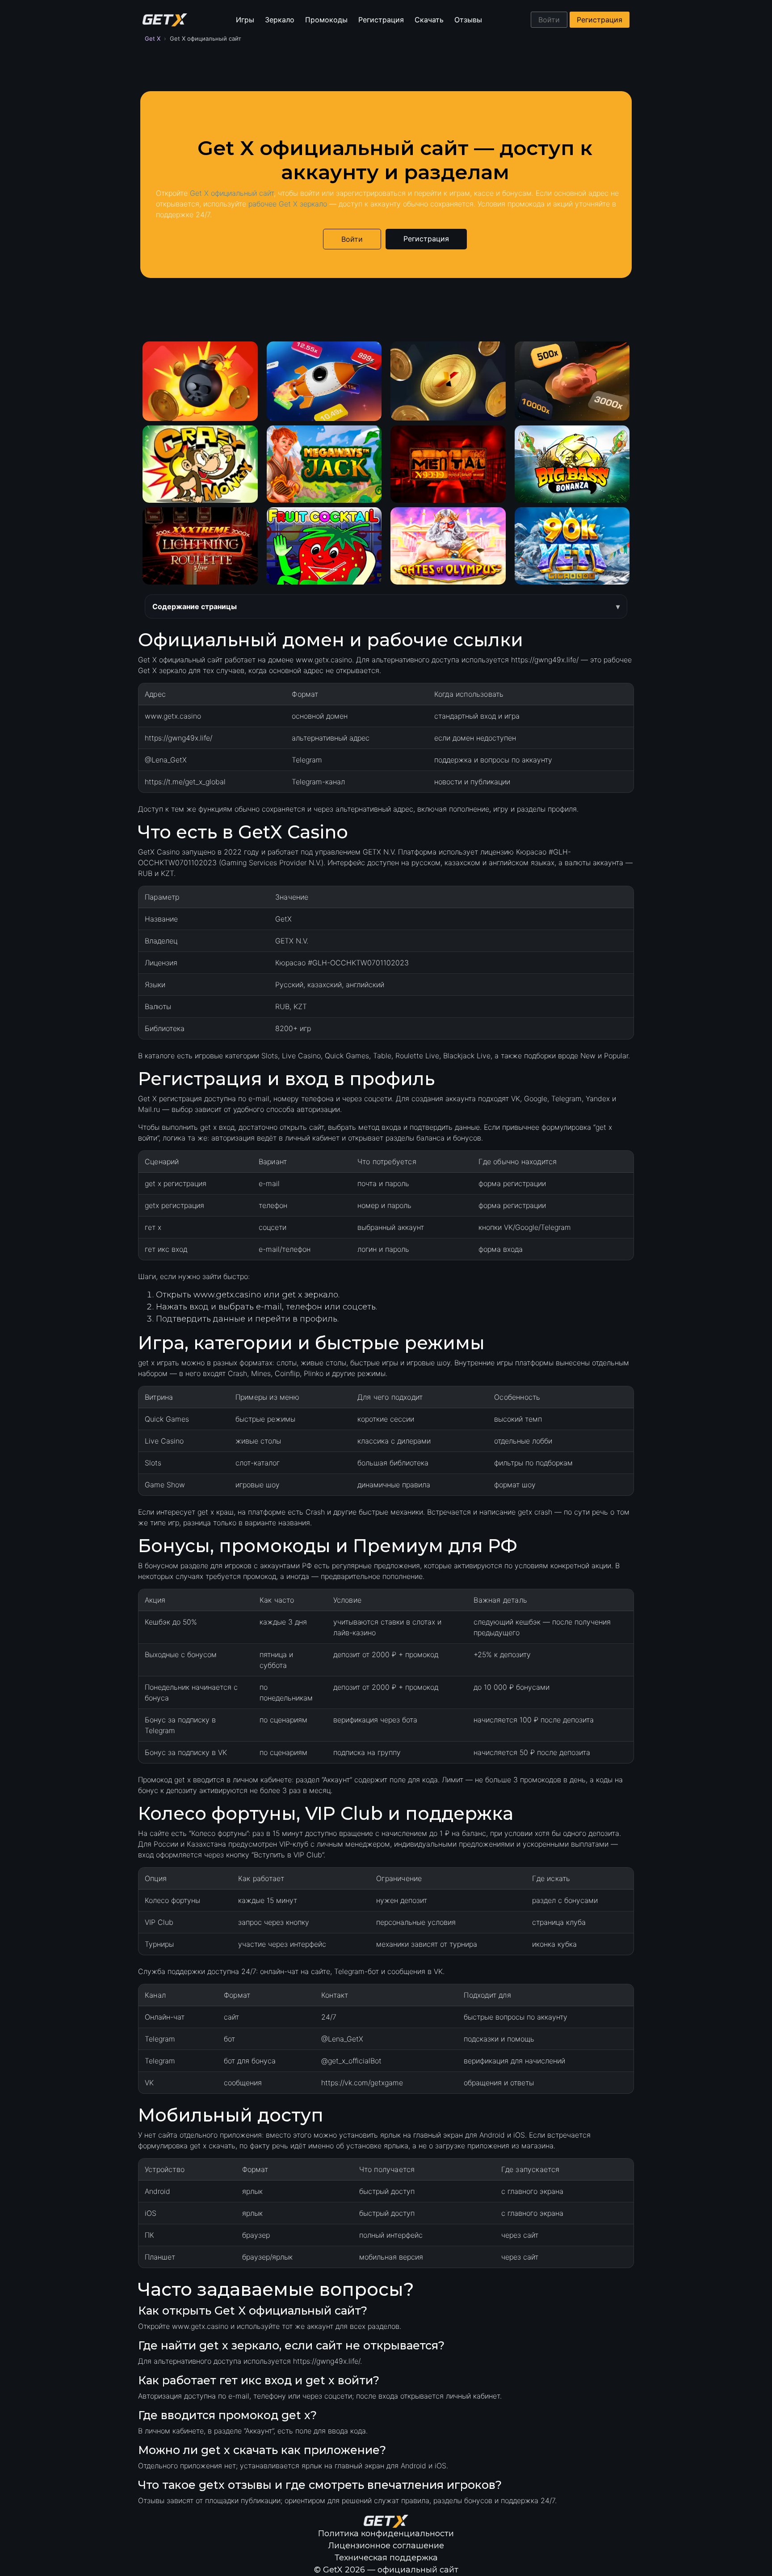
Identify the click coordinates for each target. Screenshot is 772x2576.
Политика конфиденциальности (386, 2534)
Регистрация (381, 20)
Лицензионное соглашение (386, 2546)
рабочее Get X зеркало (288, 204)
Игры (245, 20)
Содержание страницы (195, 606)
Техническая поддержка (386, 2558)
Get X (153, 38)
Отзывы (468, 20)
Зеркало (280, 20)
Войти (549, 20)
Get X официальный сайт (232, 193)
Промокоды (326, 20)
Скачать (429, 20)
